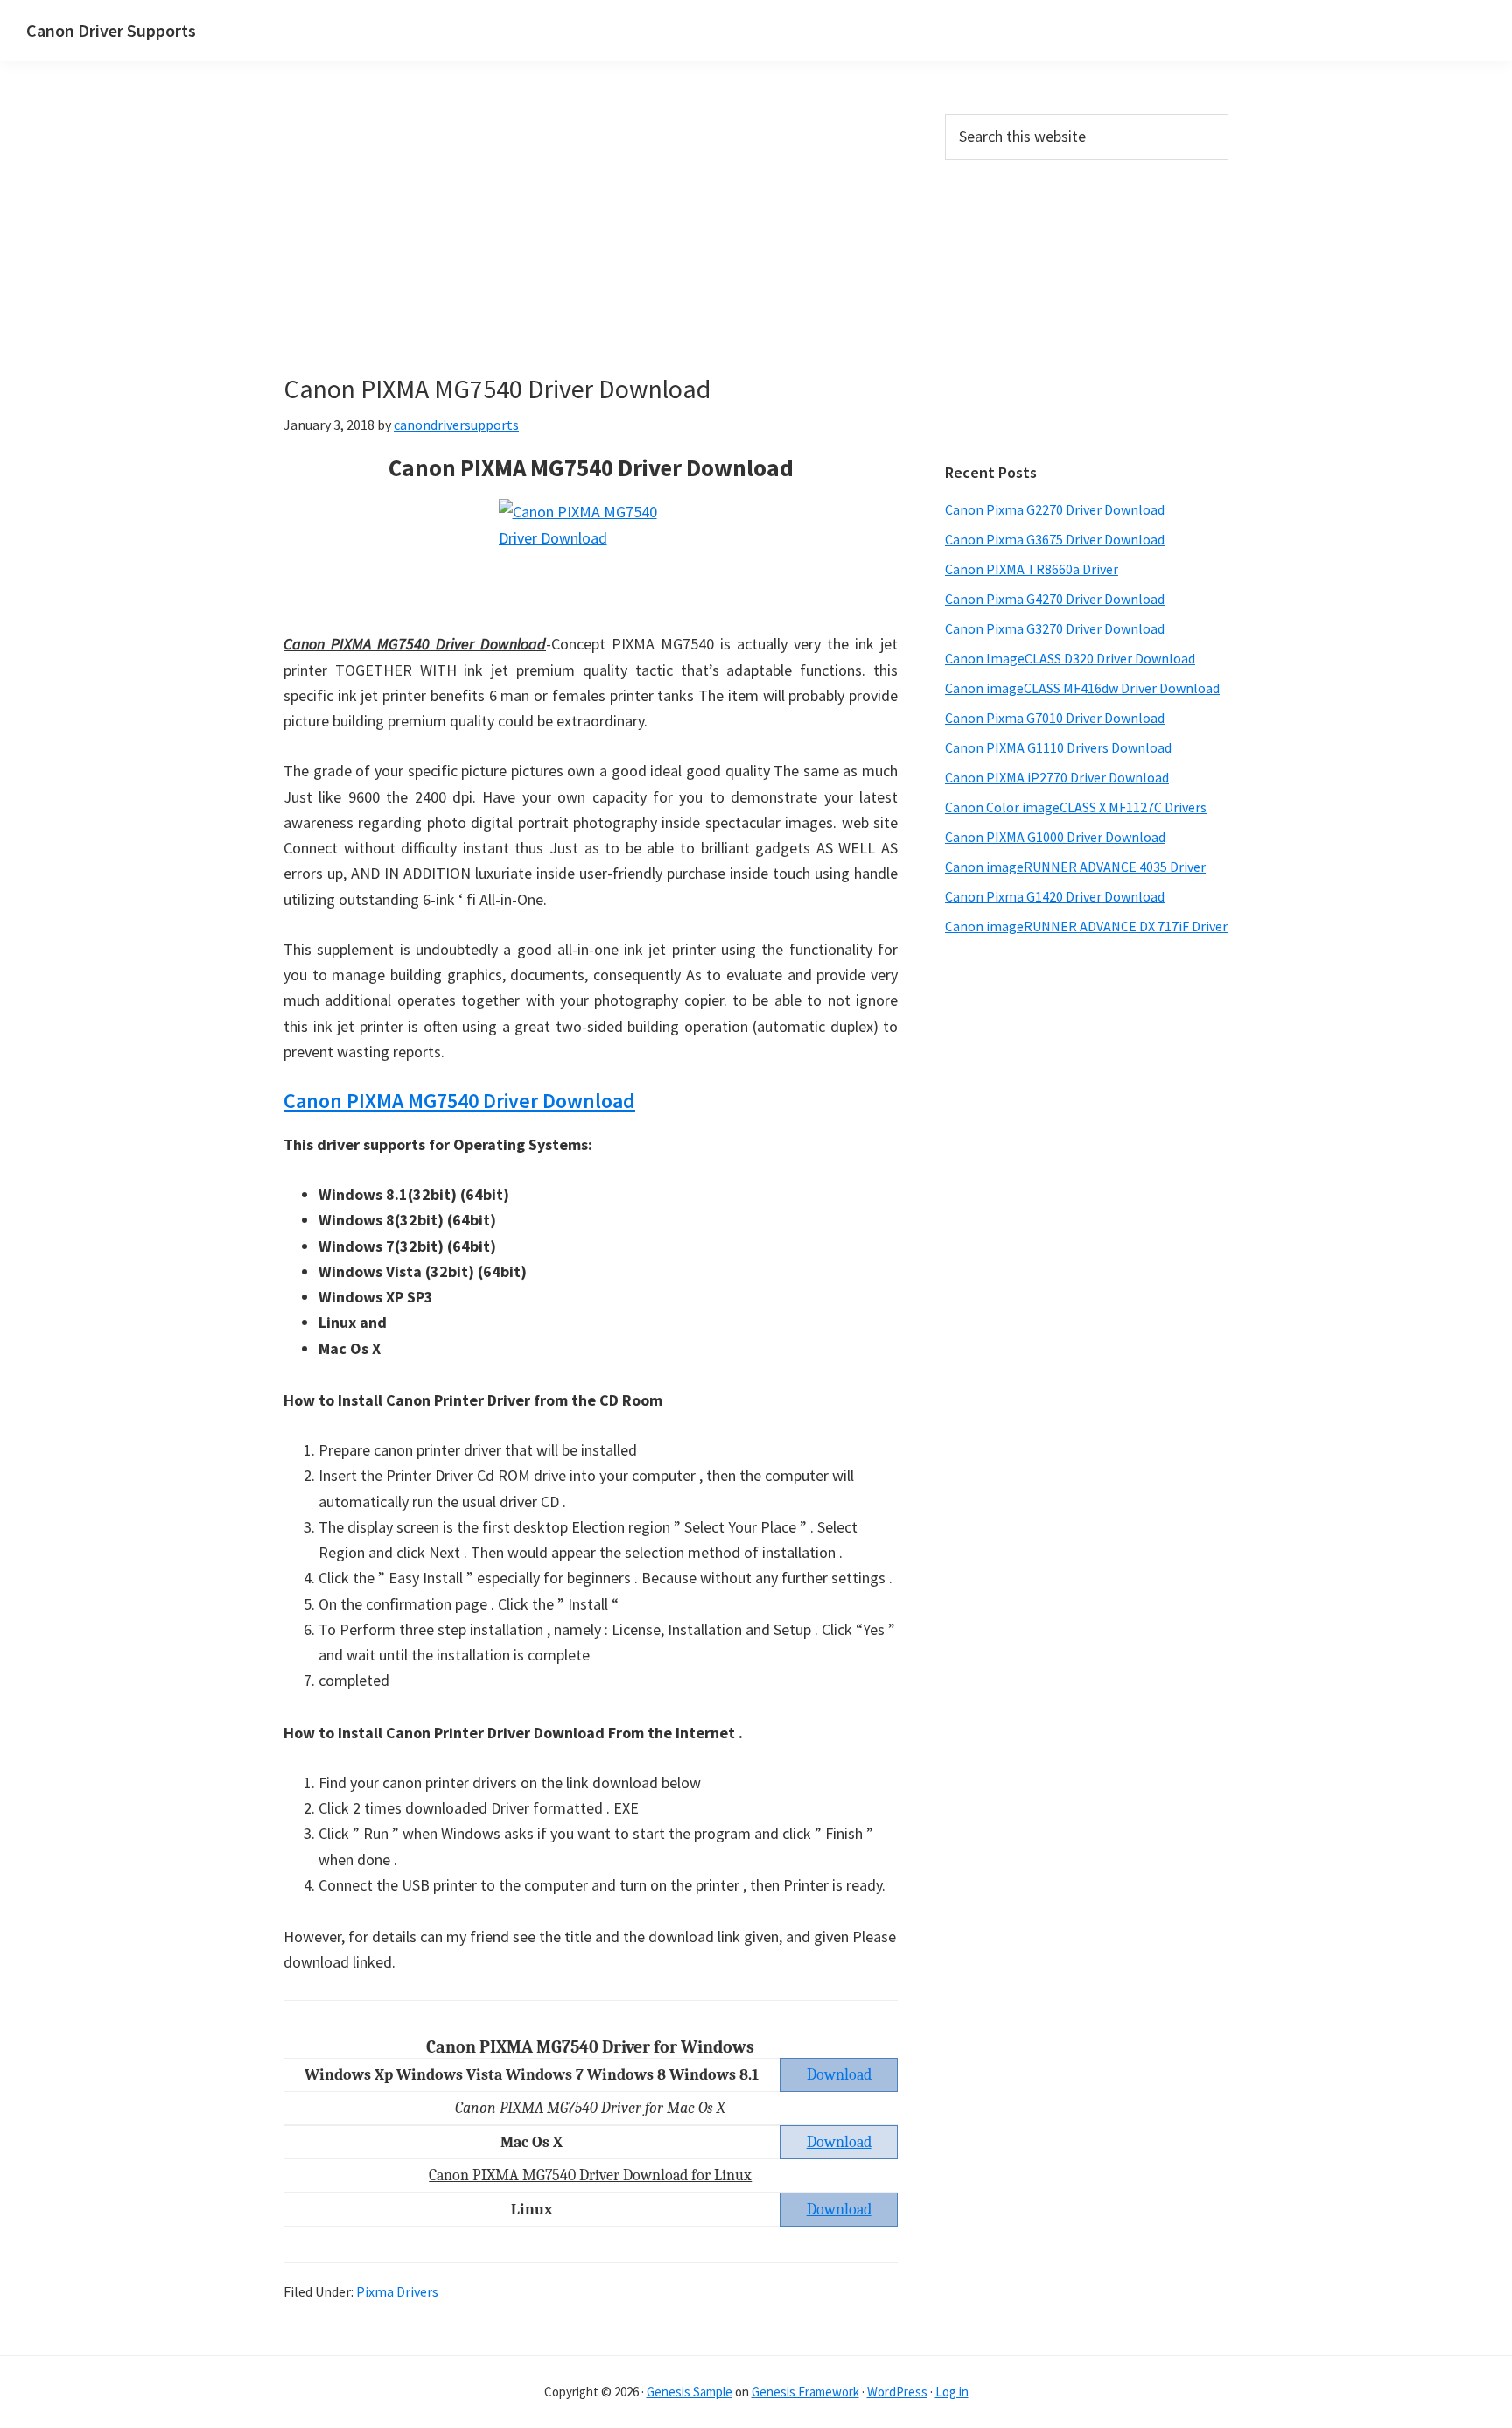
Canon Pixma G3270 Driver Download (1055, 628)
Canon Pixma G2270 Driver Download (1055, 509)
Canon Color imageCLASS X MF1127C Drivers (1076, 807)
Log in (952, 2392)
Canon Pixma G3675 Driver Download (1055, 539)
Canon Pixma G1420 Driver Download (1055, 896)
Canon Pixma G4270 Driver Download (1055, 599)
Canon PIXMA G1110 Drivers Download (1058, 747)
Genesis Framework (805, 2392)
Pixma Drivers (397, 2291)
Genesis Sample (689, 2392)
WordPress (897, 2392)
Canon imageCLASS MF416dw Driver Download (1082, 688)
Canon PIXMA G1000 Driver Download (1055, 837)
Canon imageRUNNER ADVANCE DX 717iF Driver (1086, 926)
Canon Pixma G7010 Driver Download (1055, 718)
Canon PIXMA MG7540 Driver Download (459, 1101)
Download (839, 2142)
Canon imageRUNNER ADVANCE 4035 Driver (1075, 867)
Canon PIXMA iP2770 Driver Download (1057, 777)
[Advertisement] (591, 243)
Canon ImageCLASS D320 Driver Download (1070, 658)
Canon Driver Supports (111, 30)
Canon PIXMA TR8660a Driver (1032, 569)
